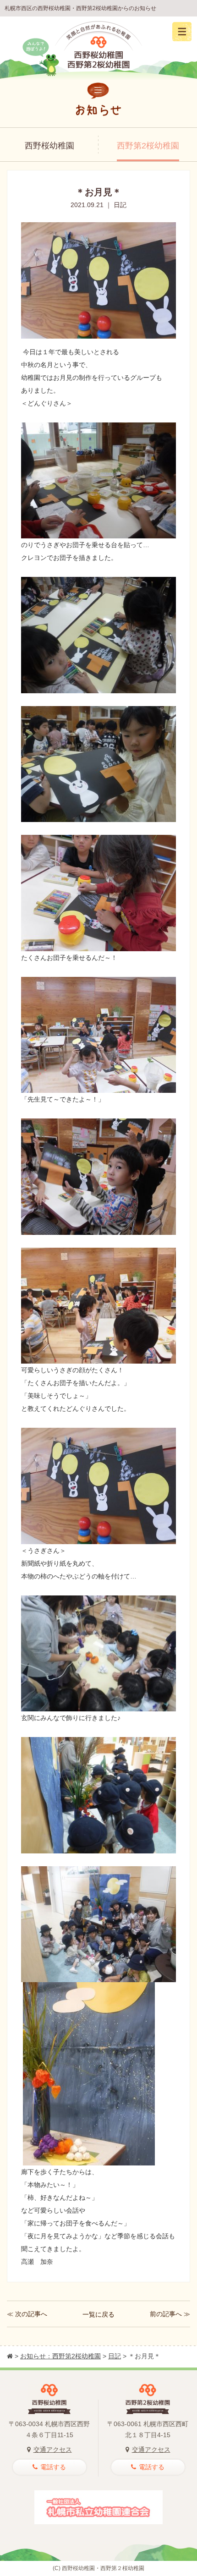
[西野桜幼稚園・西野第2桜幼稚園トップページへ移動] (10, 2356)
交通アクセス (53, 2450)
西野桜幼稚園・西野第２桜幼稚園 (103, 2568)
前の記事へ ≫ (170, 2314)
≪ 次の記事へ (27, 2314)
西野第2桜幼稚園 (148, 146)
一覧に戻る (98, 2314)
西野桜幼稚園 (49, 146)
